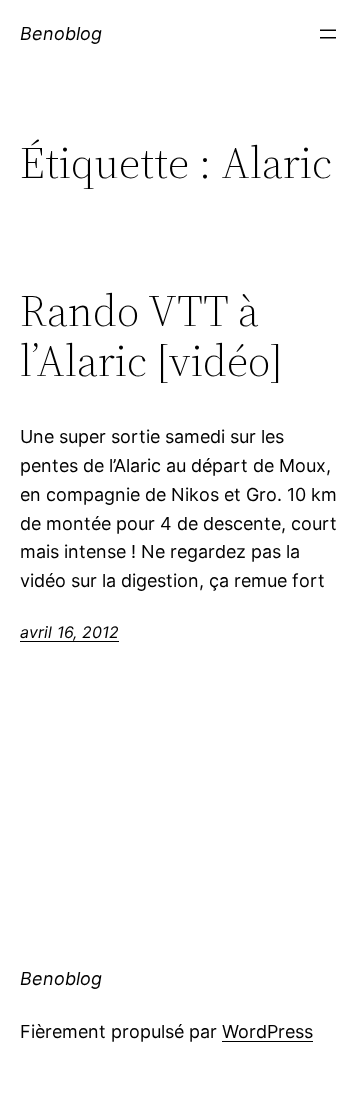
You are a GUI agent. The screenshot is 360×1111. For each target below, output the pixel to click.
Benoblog (61, 33)
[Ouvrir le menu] (328, 34)
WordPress (267, 1031)
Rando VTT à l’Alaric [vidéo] (151, 336)
